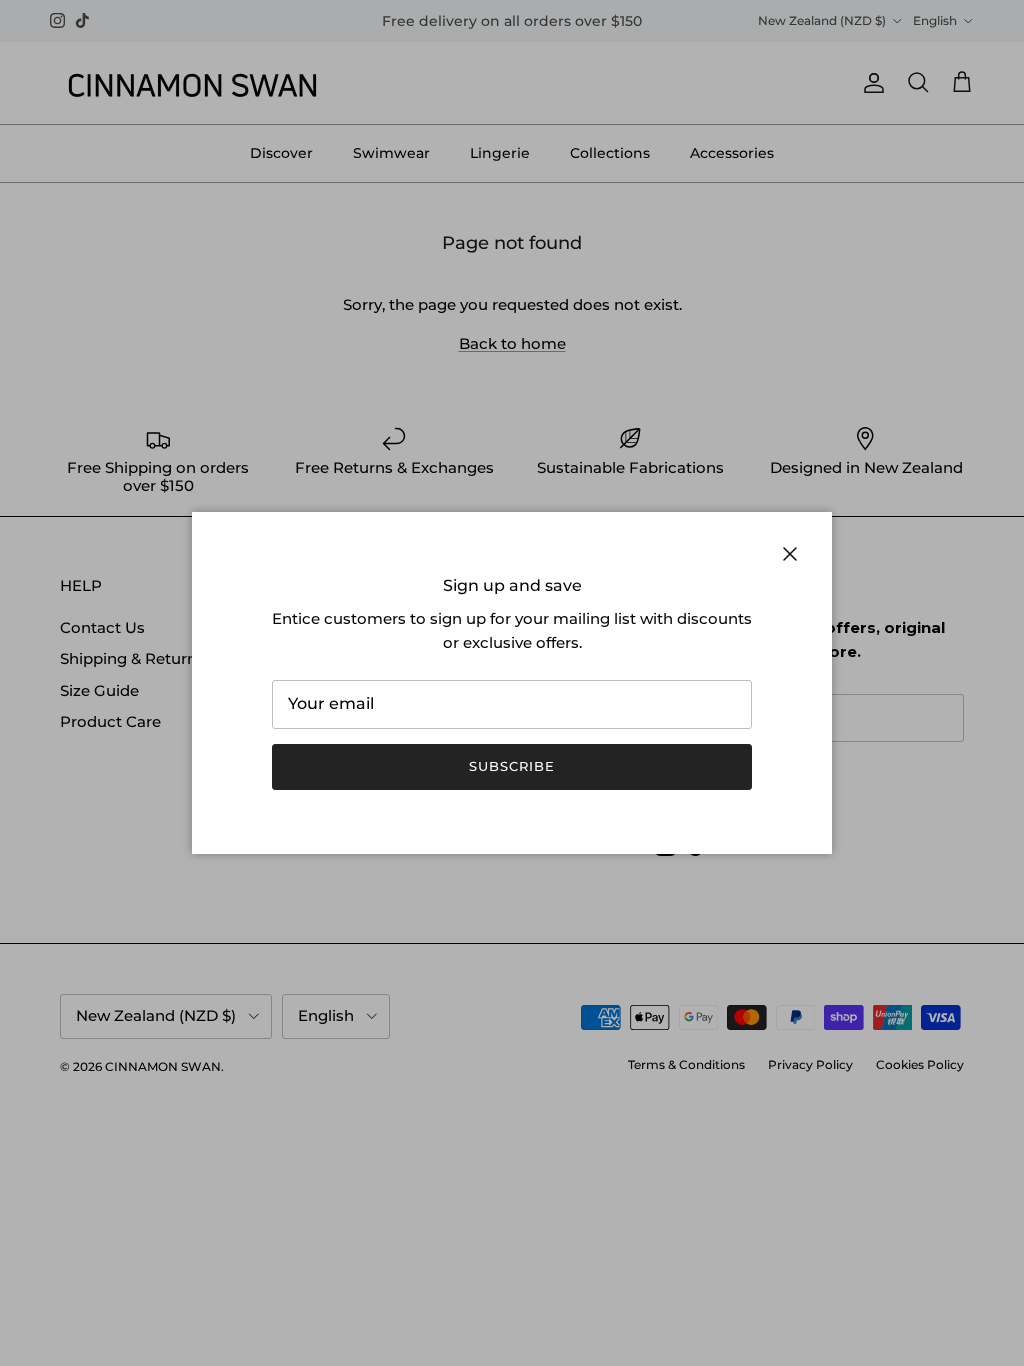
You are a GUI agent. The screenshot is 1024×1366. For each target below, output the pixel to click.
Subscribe (512, 766)
